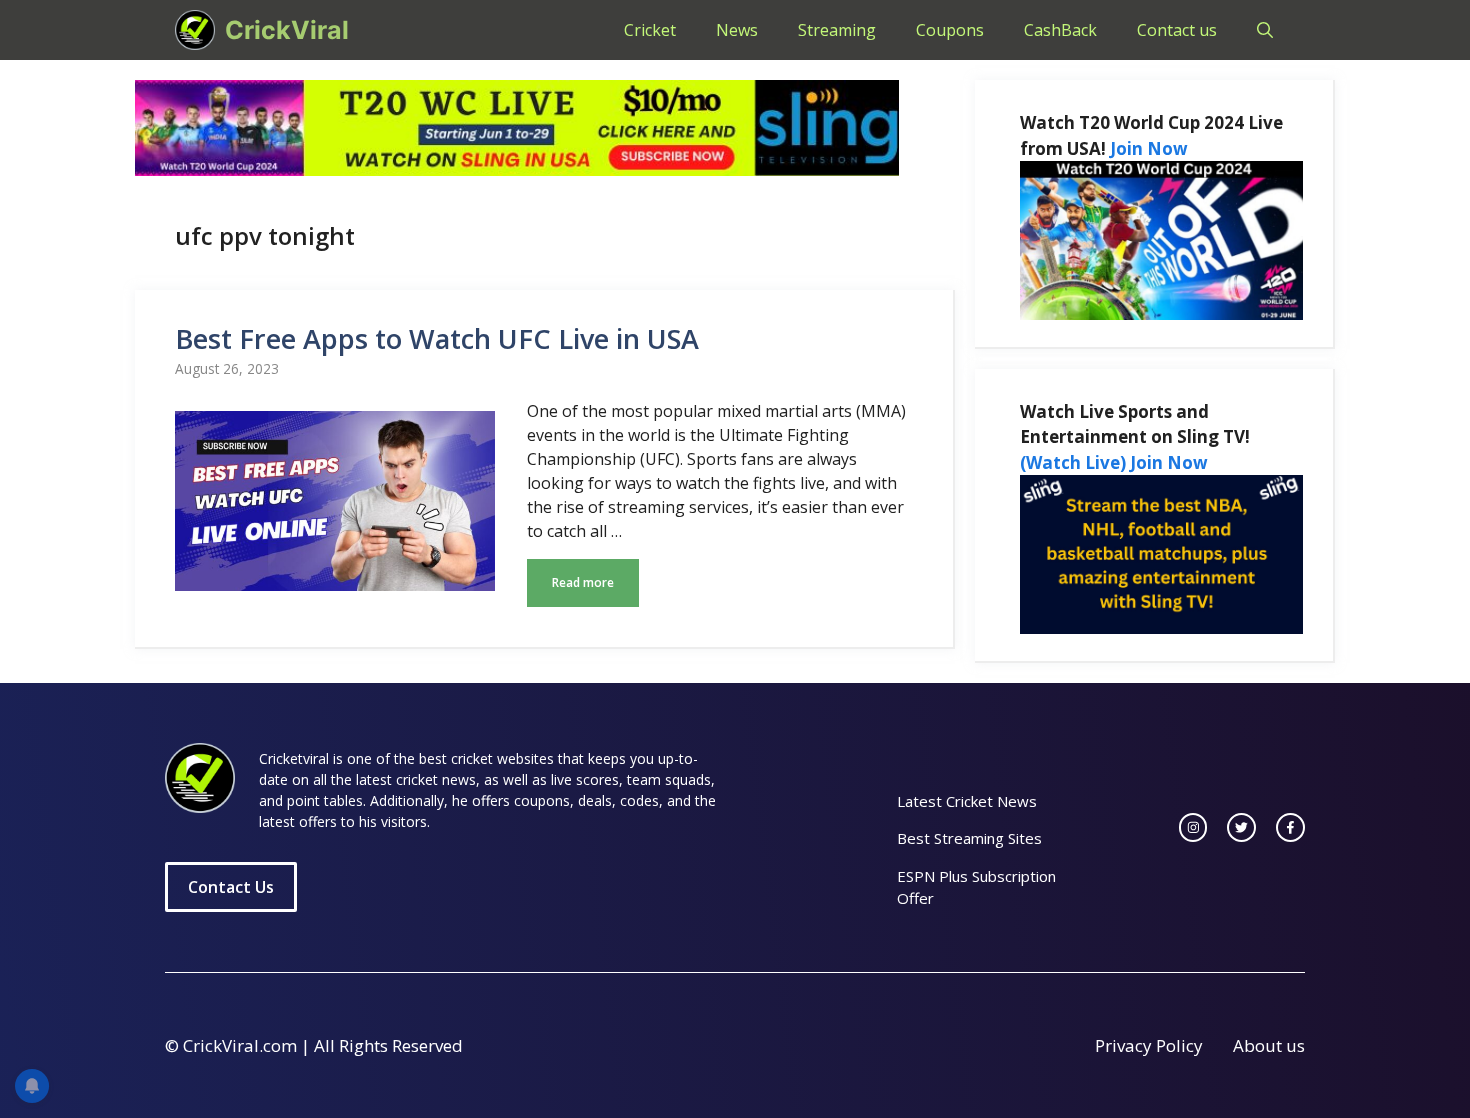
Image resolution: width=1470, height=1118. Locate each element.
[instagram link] (1193, 827)
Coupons (950, 30)
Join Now (1149, 148)
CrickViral (287, 30)
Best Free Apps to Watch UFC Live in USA (437, 338)
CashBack (1060, 30)
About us (1269, 1045)
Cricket (650, 30)
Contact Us (231, 887)
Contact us (1177, 30)
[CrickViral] (195, 30)
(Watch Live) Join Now (1114, 462)
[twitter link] (1241, 827)
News (737, 30)
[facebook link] (1290, 827)
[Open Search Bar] (1265, 30)
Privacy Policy (1149, 1045)
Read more (583, 582)
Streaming (837, 30)
